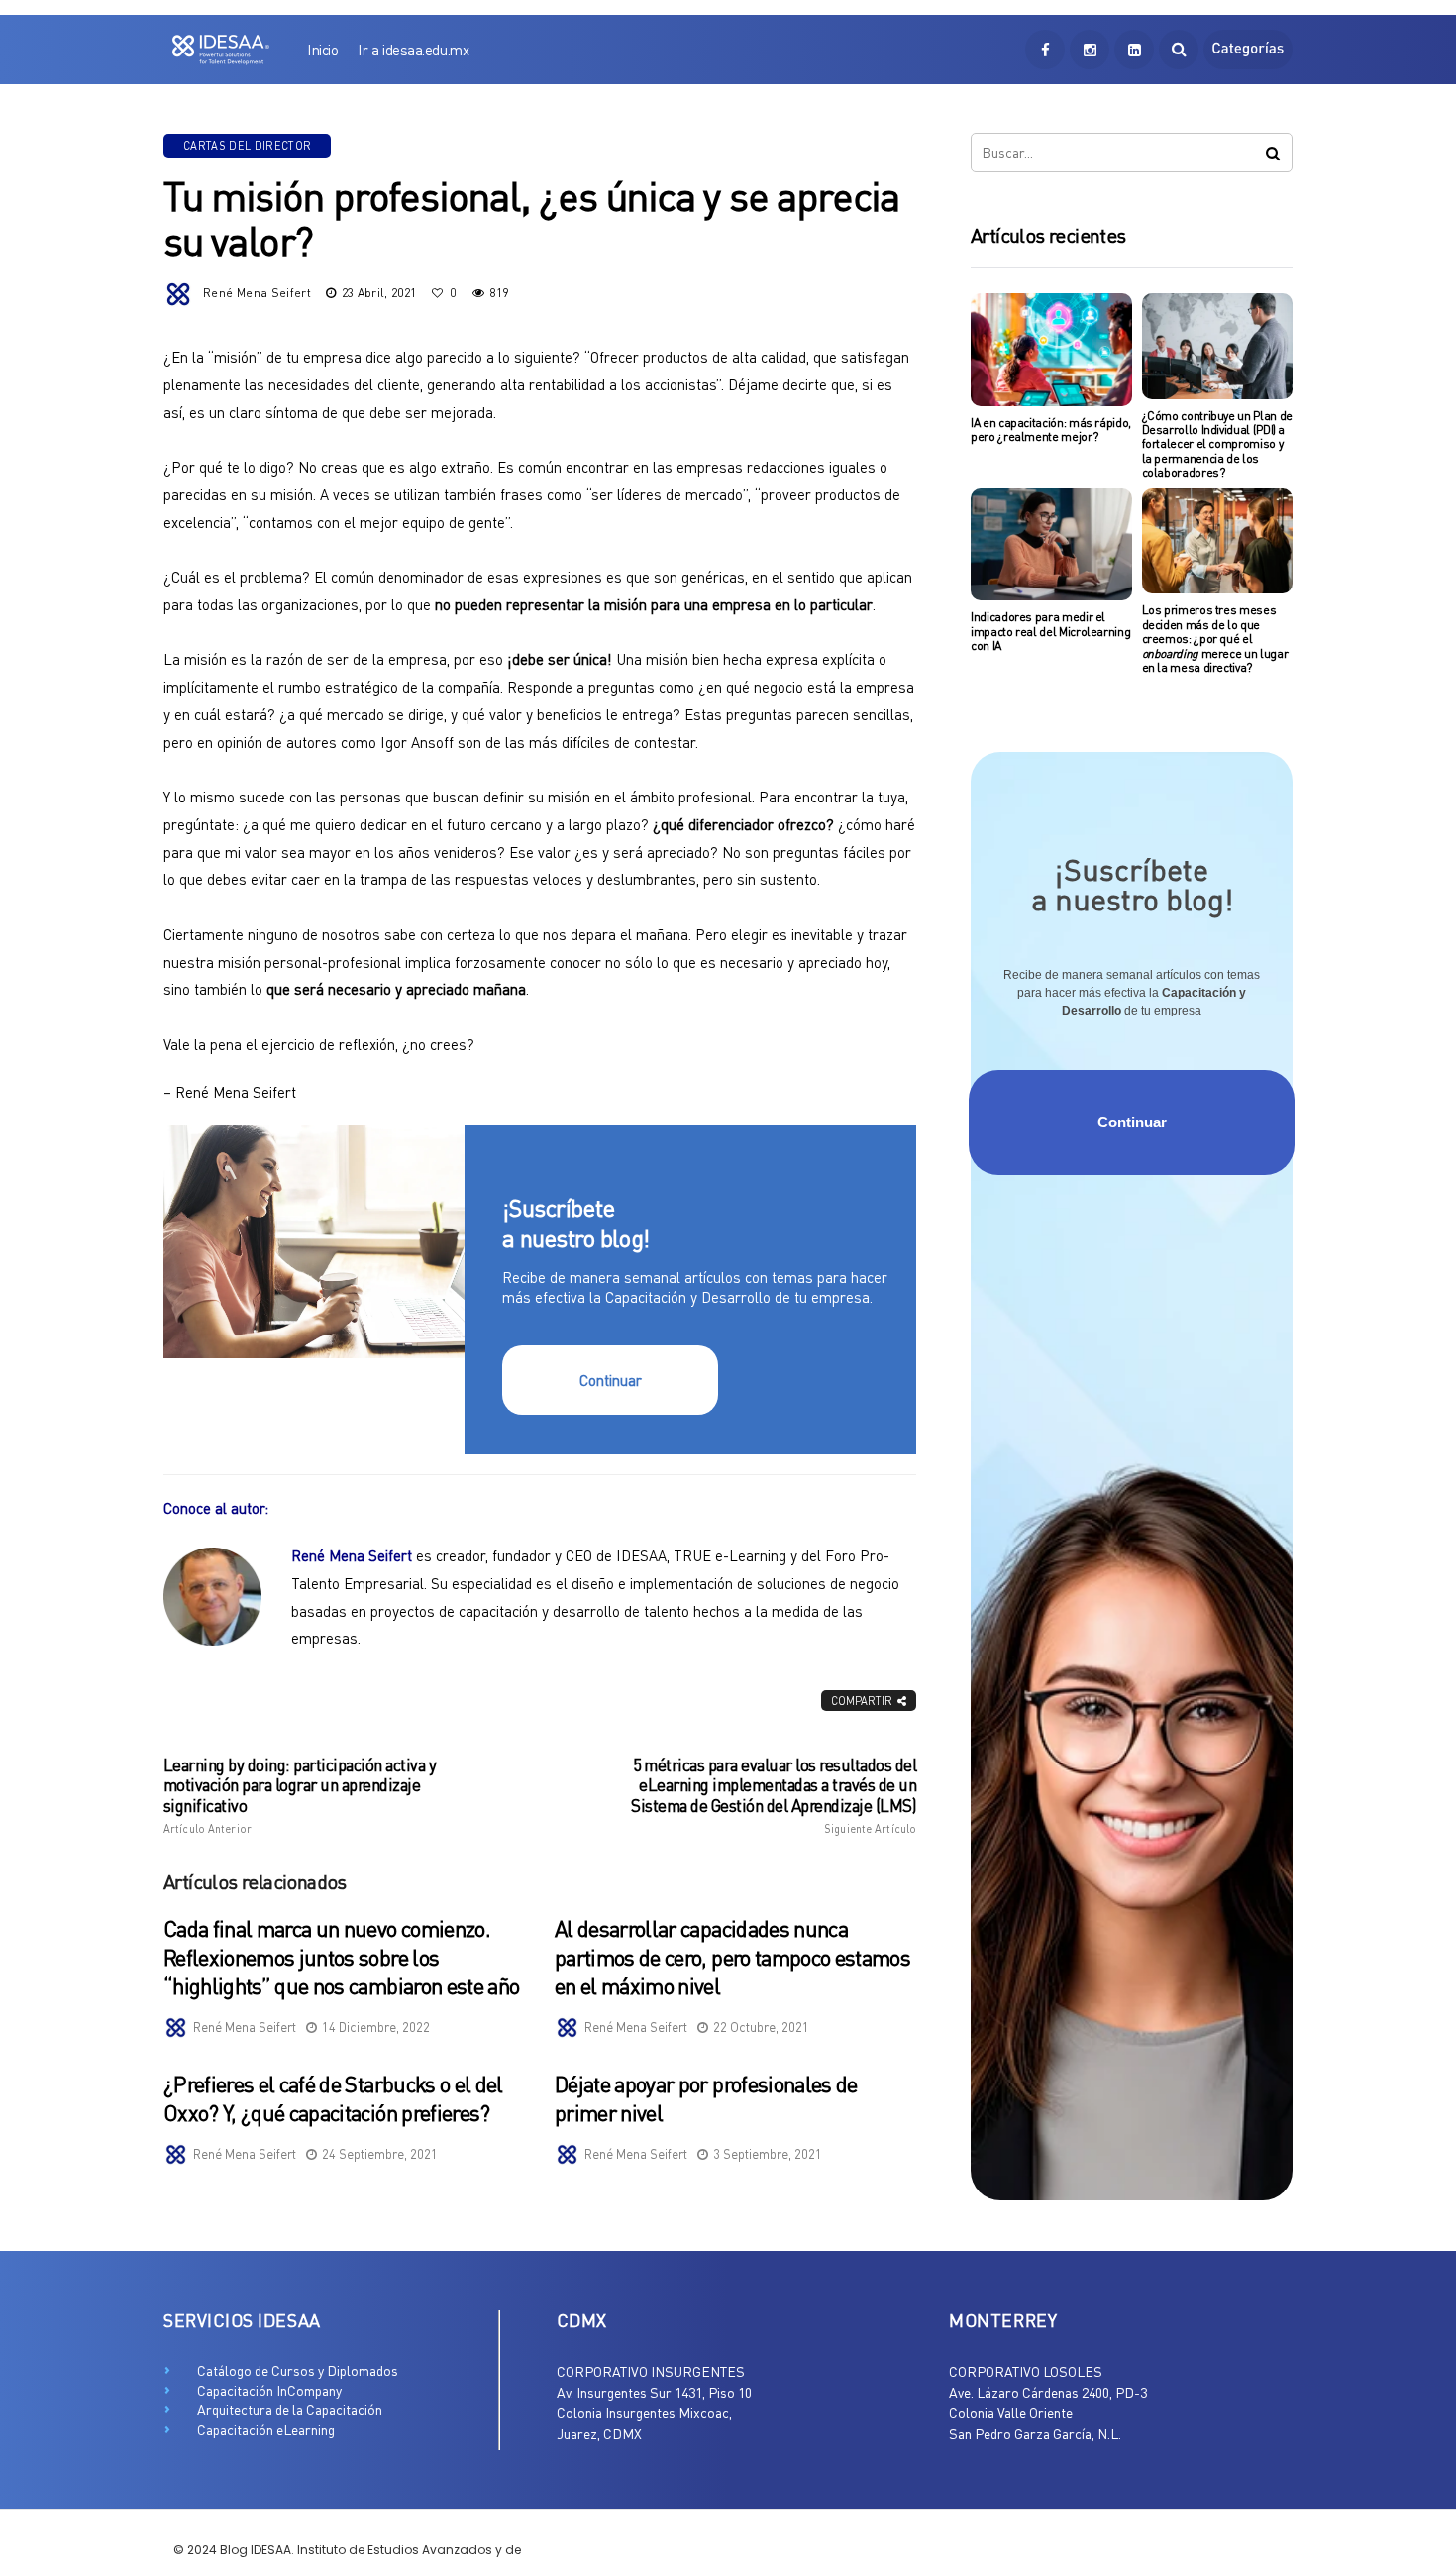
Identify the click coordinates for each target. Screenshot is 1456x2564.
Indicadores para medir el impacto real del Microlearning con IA (1050, 631)
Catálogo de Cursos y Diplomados (298, 2370)
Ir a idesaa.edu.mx (413, 50)
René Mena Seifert (257, 293)
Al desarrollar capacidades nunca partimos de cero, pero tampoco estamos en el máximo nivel (732, 1957)
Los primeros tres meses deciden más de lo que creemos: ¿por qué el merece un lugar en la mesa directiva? (1215, 639)
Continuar (611, 1380)
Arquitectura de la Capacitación (290, 2410)
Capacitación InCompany (269, 2390)
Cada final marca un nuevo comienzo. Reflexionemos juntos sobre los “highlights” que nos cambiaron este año (341, 1957)
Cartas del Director (247, 145)
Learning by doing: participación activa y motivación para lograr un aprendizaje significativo (300, 1795)
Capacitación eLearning (266, 2430)
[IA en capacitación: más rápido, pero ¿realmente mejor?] (1051, 350)
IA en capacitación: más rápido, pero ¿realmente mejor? (1051, 429)
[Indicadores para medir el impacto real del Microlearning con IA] (1051, 545)
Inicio (322, 50)
